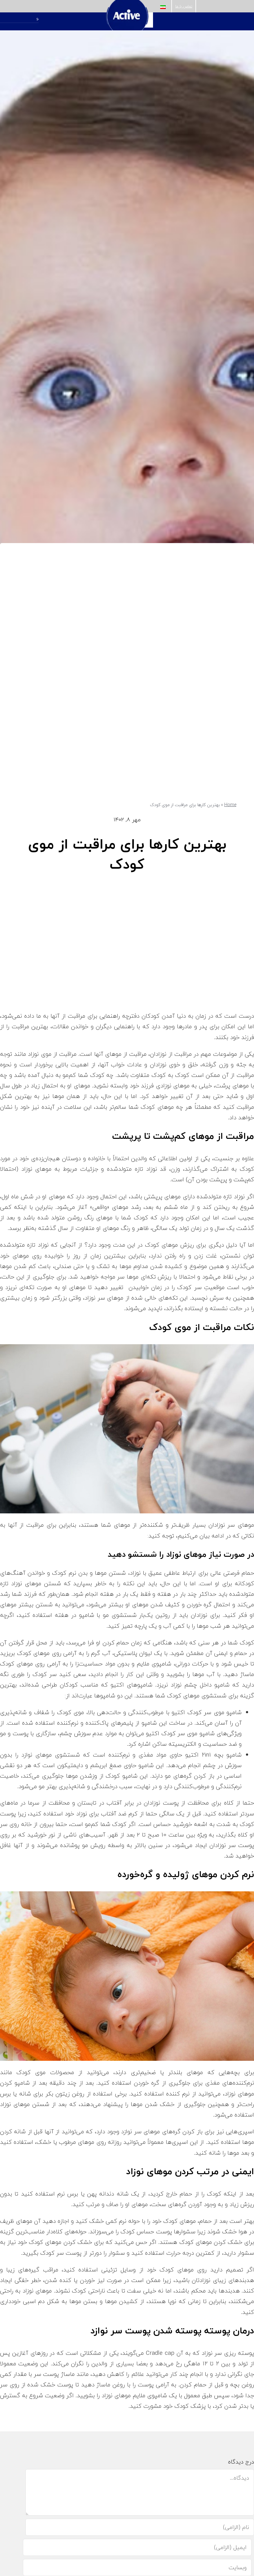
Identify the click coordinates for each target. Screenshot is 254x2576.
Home (230, 805)
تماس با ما (184, 6)
